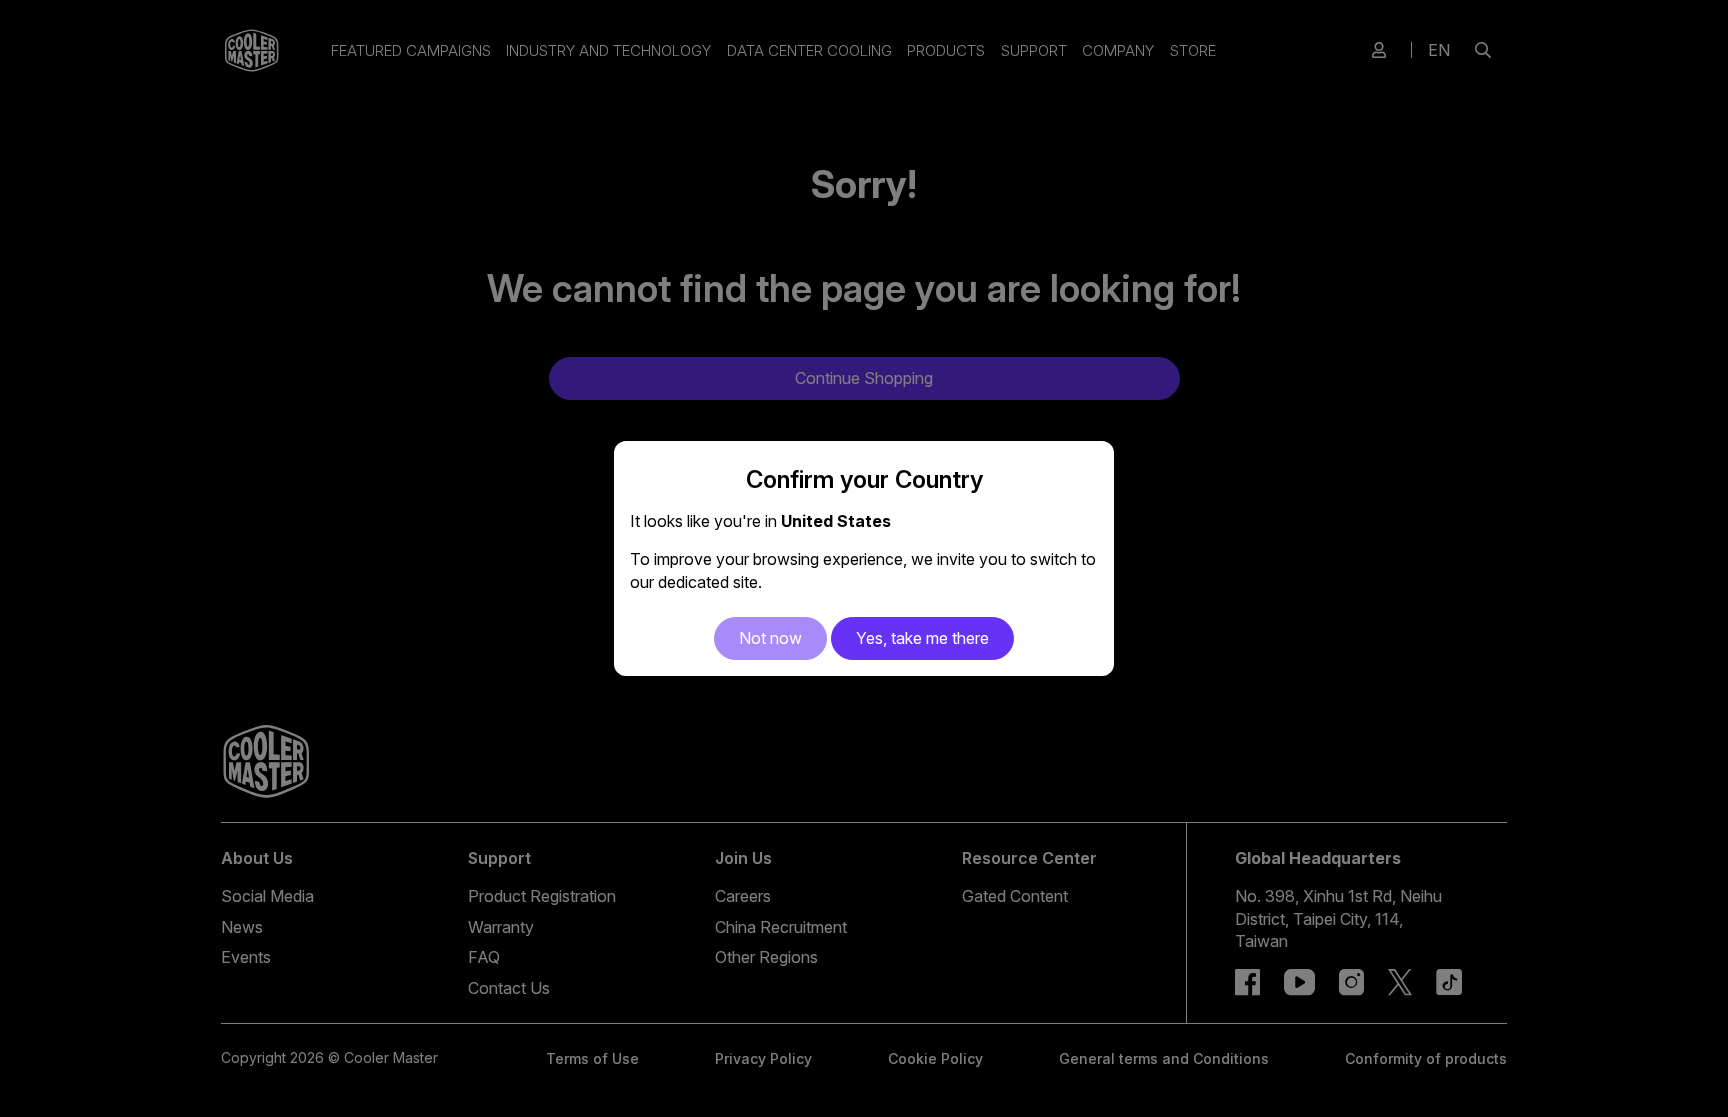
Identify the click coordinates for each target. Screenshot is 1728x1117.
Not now (770, 638)
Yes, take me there (922, 638)
